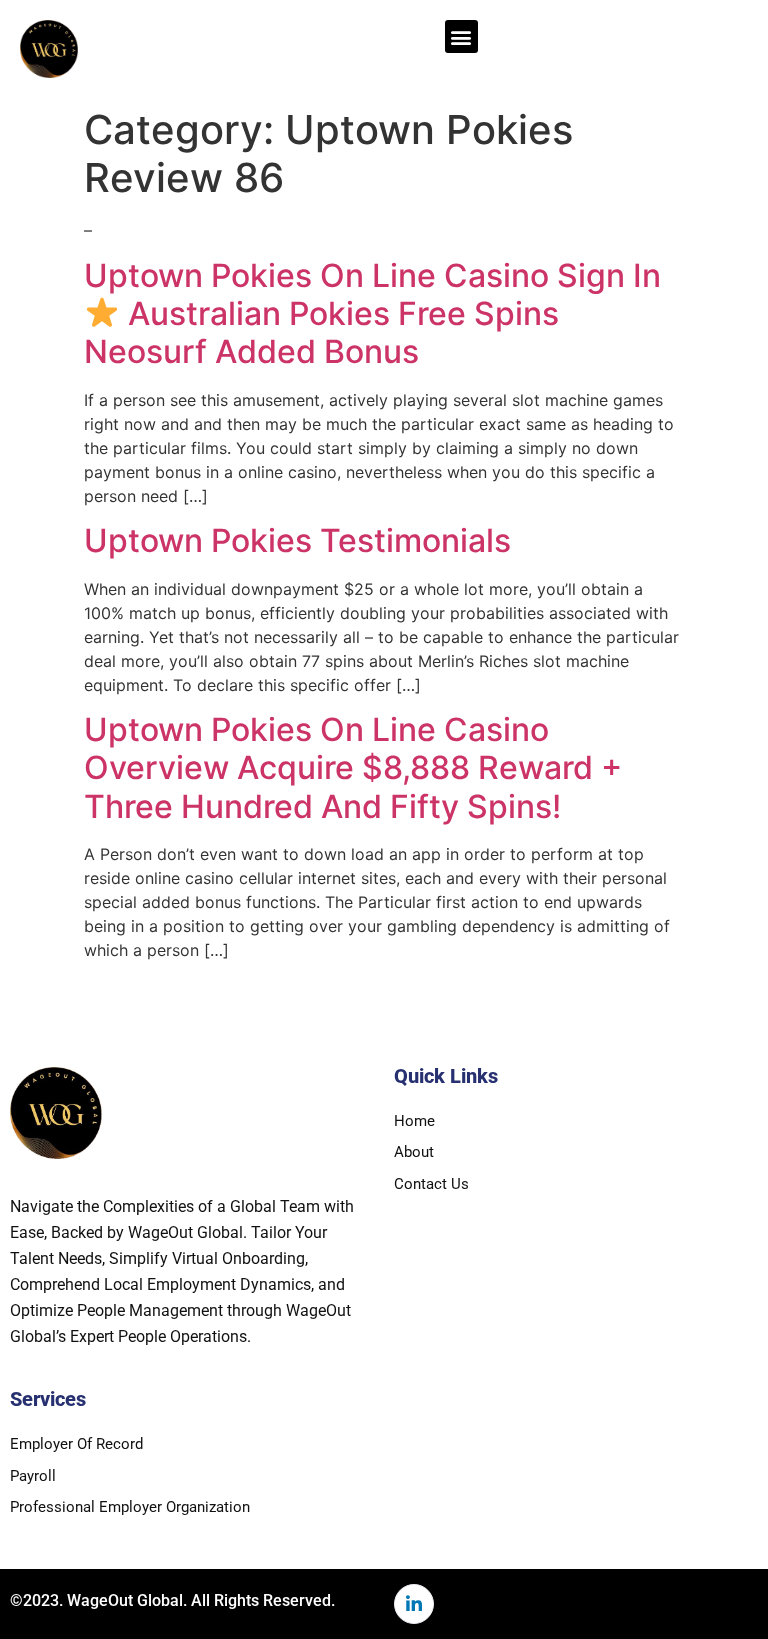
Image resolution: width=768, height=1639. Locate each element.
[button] (461, 36)
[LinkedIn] (414, 1604)
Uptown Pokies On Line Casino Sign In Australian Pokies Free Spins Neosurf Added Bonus (372, 314)
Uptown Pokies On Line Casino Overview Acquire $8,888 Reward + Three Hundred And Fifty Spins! (353, 768)
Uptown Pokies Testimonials (297, 540)
